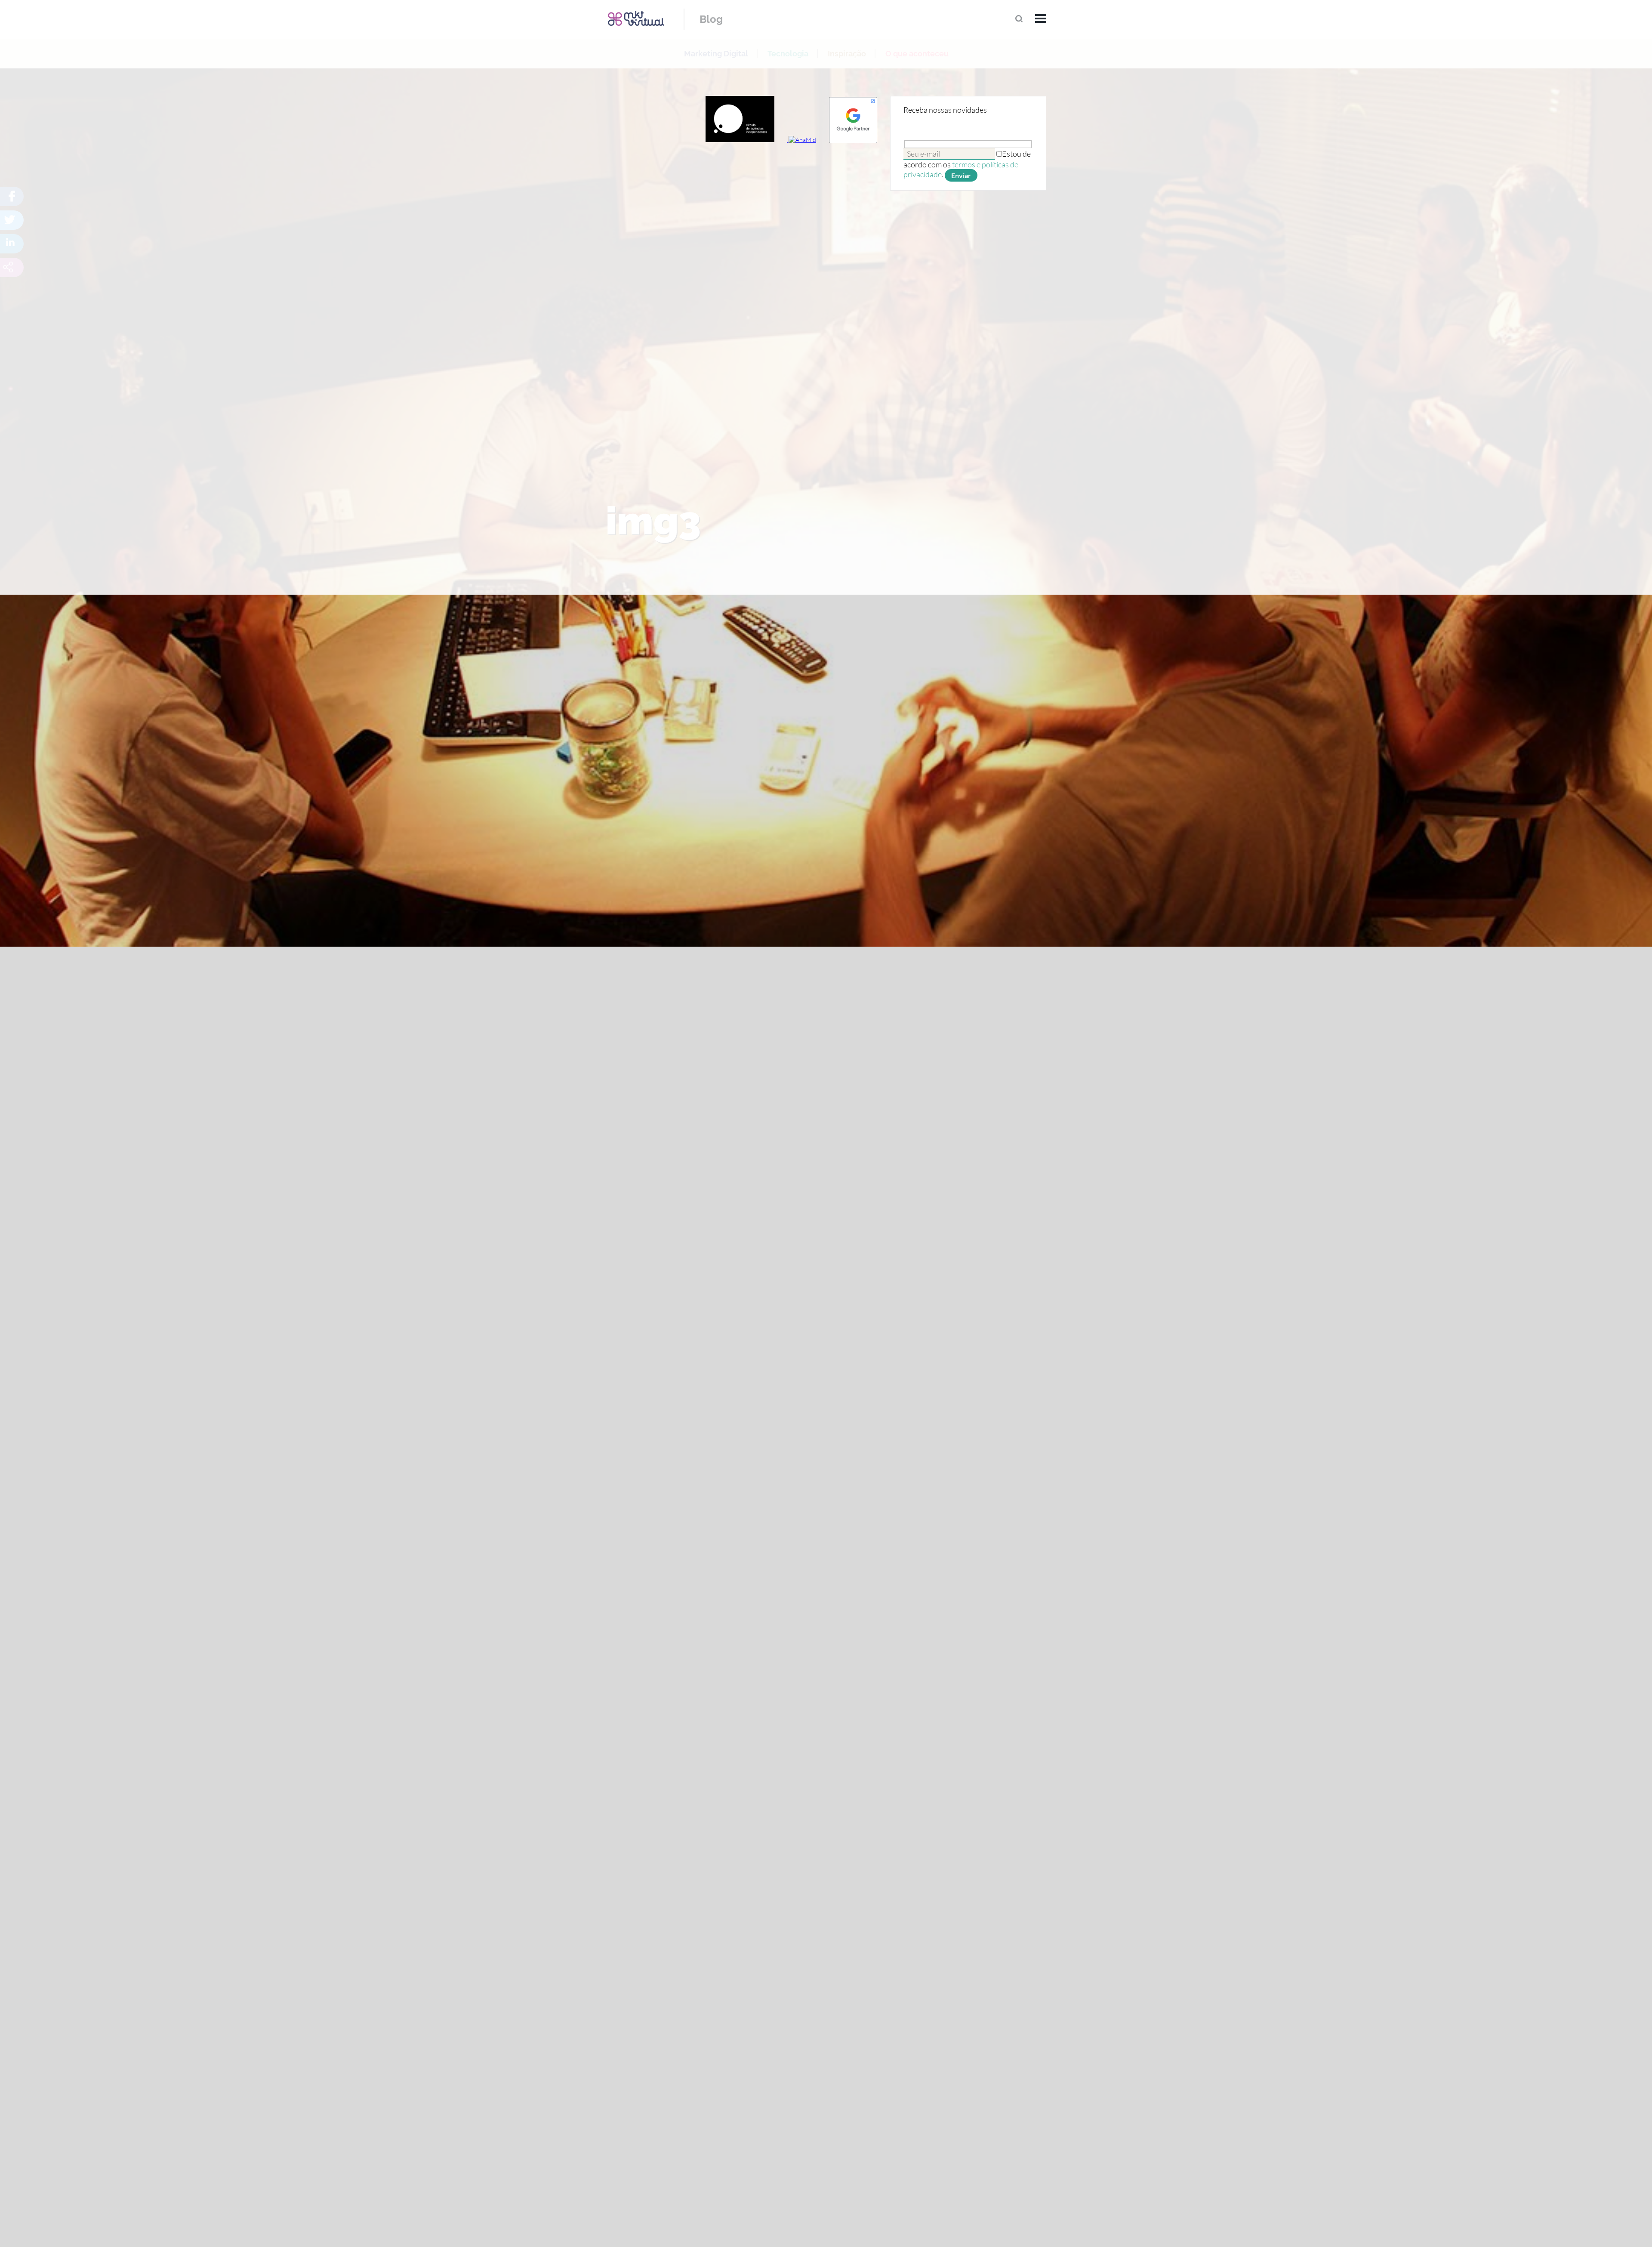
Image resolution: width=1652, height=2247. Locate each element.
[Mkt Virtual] (636, 18)
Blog (711, 19)
